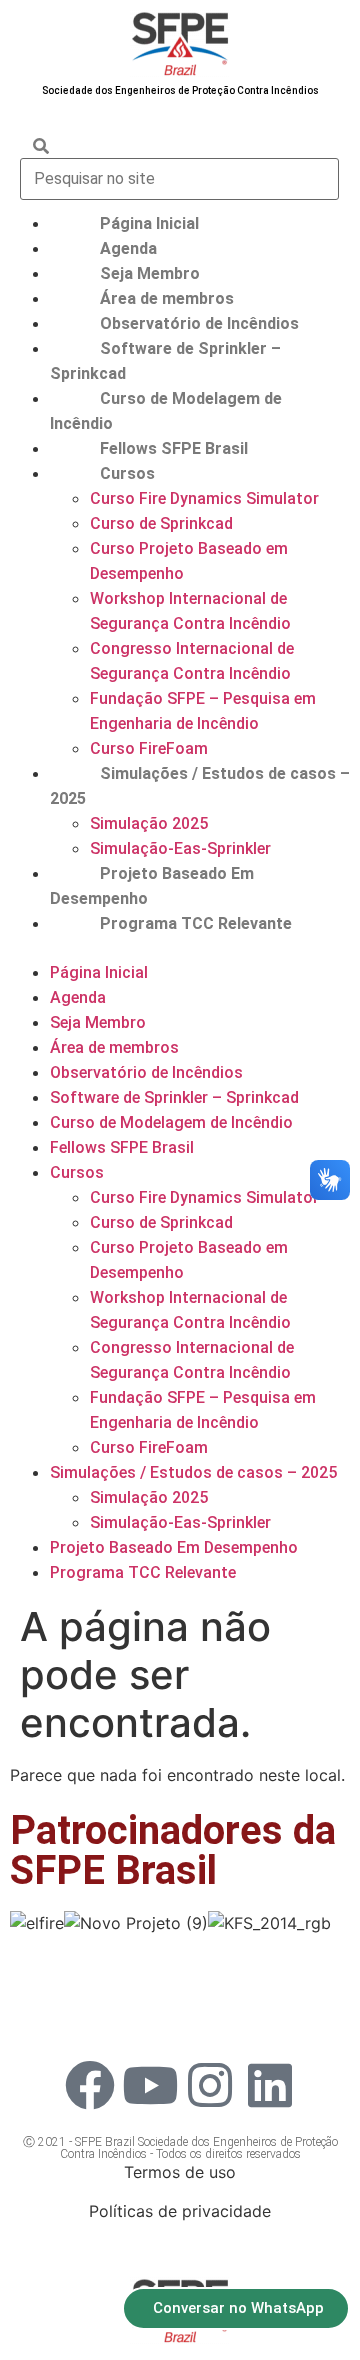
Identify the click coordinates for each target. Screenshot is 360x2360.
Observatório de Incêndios (199, 323)
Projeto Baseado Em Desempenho (174, 1547)
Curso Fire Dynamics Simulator (204, 498)
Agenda (128, 248)
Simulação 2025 (149, 823)
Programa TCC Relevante (196, 923)
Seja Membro (150, 273)
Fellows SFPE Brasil (174, 448)
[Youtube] (150, 2085)
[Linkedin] (270, 2085)
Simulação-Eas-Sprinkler (180, 848)
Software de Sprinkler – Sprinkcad (174, 1097)
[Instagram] (210, 2085)
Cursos (127, 473)
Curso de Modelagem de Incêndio (171, 1122)
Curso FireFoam (149, 748)
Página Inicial (149, 223)
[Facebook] (90, 2085)
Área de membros (167, 298)
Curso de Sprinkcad (161, 523)
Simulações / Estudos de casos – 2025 (193, 1472)
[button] (180, 948)
